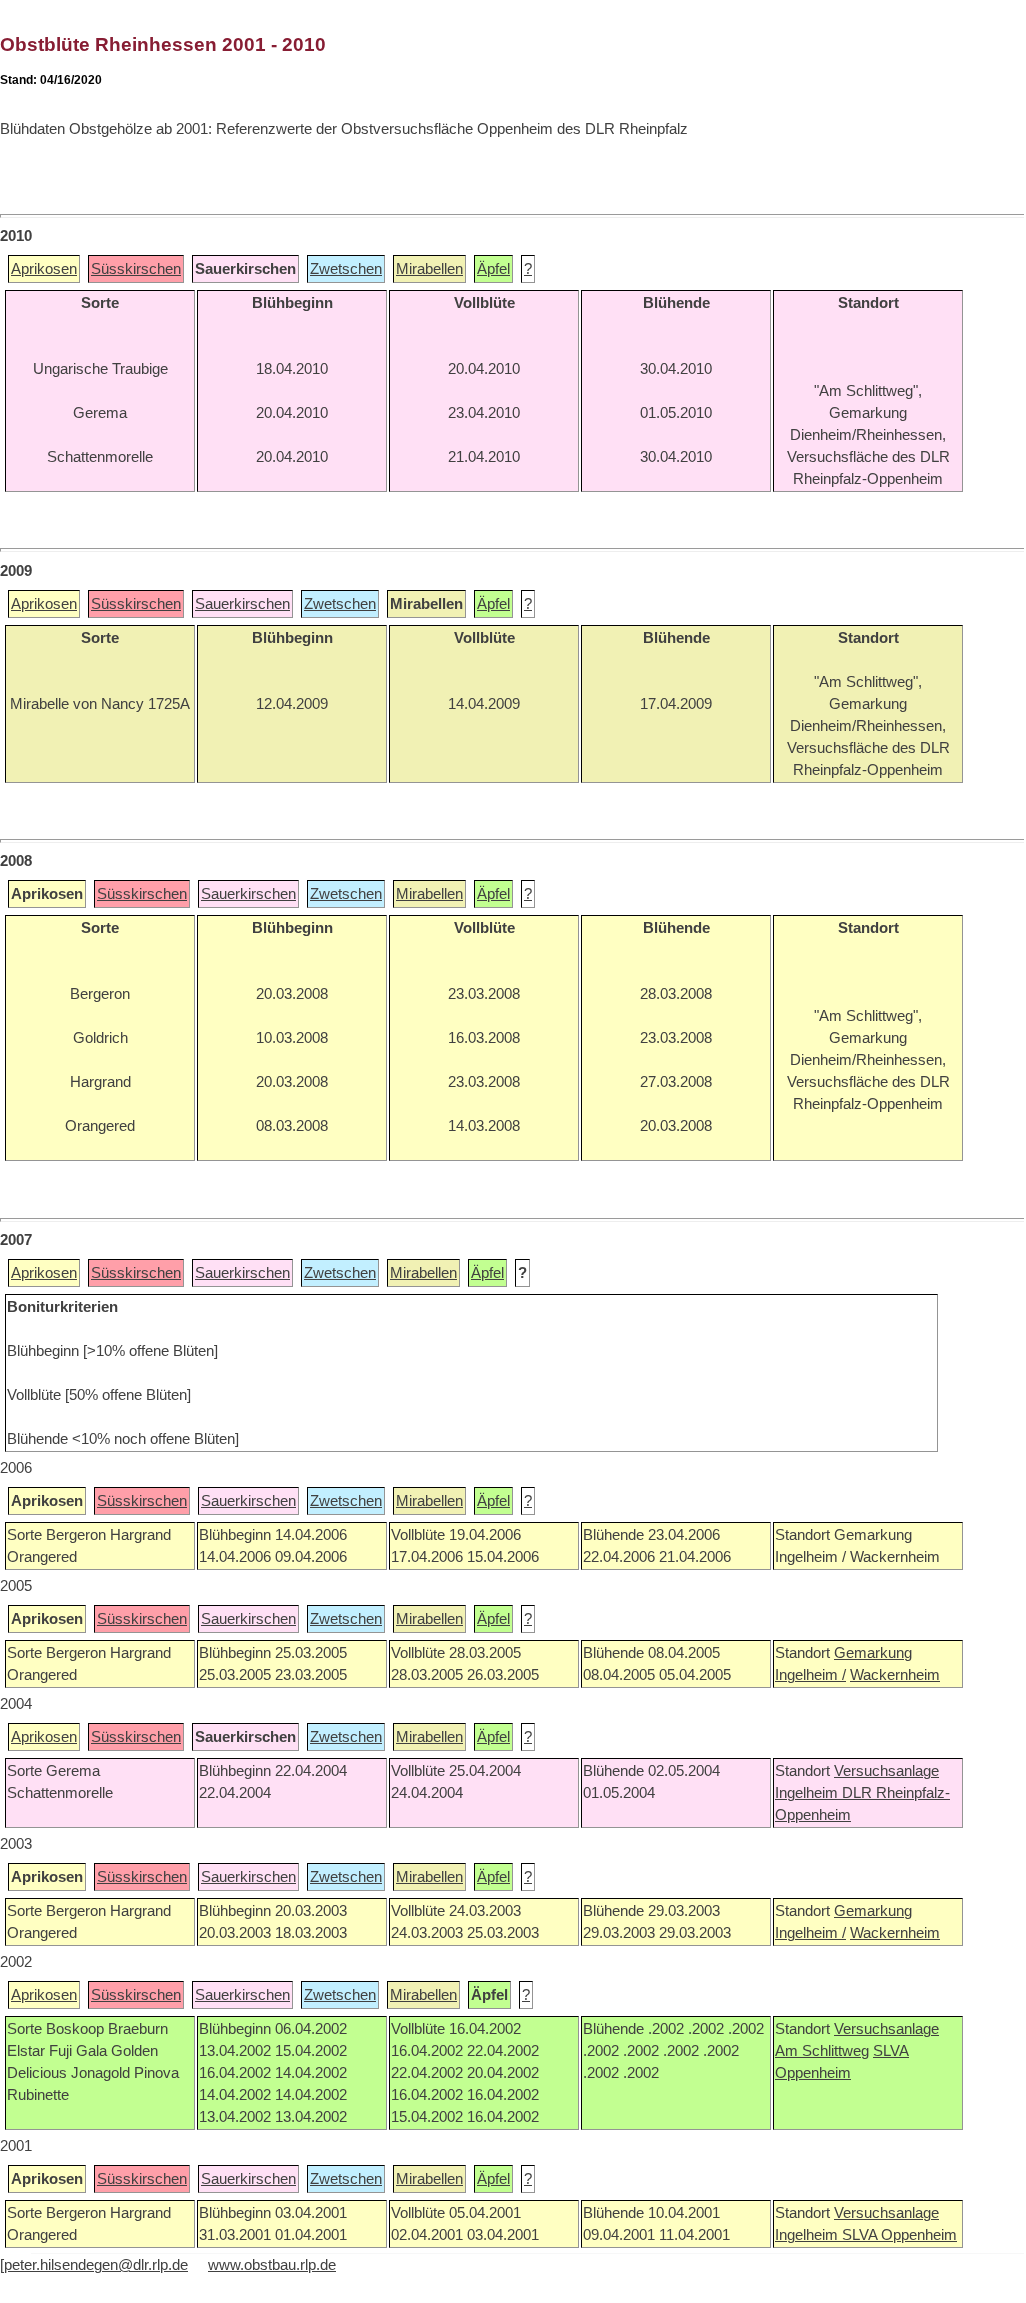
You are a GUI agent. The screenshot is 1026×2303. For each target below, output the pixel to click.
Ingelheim (808, 1793)
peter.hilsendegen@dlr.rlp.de (96, 2265)
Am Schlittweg (822, 2051)
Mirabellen (429, 269)
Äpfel (493, 269)
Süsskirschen (136, 269)
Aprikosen (44, 269)
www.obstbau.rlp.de (272, 2265)
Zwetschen (346, 269)
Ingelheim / (810, 1675)
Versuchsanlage (886, 1771)
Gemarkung (873, 1653)
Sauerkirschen (242, 604)
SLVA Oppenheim (899, 2235)
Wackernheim (895, 1675)
